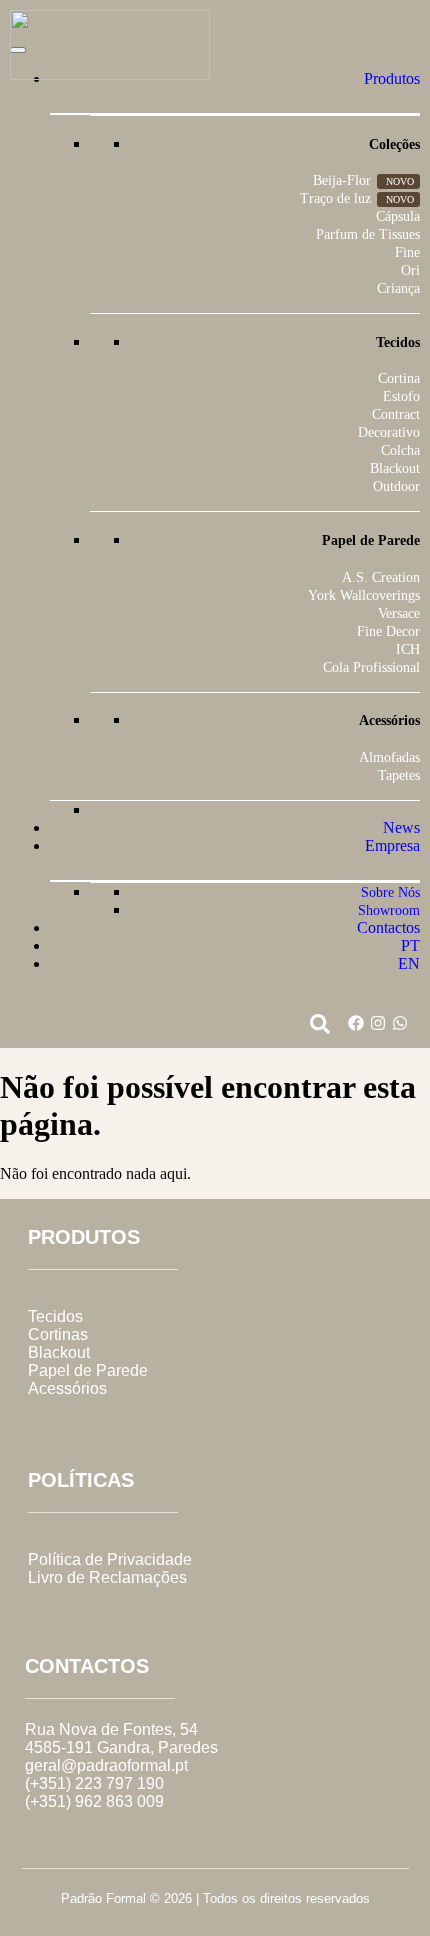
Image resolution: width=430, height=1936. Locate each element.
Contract (396, 414)
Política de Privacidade (110, 1559)
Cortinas (58, 1334)
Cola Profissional (371, 667)
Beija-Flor (342, 180)
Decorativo (389, 432)
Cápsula (398, 216)
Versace (399, 613)
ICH (408, 649)
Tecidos (55, 1316)
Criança (398, 288)
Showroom (389, 910)
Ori (410, 270)
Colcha (400, 450)
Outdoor (396, 486)
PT (410, 945)
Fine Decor (388, 631)
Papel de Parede (88, 1370)
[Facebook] (356, 1023)
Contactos (388, 927)
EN (409, 963)
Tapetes (399, 775)
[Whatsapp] (400, 1023)
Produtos (392, 78)
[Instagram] (378, 1023)
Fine (407, 252)
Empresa (392, 845)
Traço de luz (335, 198)
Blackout (395, 468)
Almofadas (389, 757)
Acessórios (67, 1388)
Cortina (399, 378)
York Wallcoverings (364, 595)
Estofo (401, 396)
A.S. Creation (381, 577)
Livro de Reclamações (107, 1577)
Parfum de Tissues (368, 234)
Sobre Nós (390, 892)
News (401, 827)
